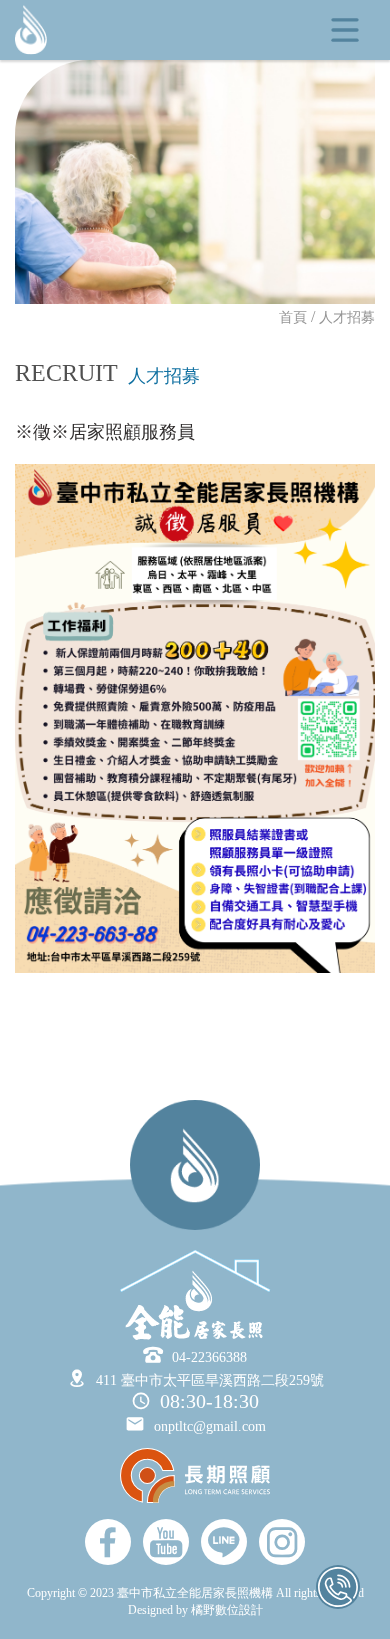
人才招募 (347, 317)
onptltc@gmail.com (210, 1426)
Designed (152, 1610)
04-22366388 (209, 1357)
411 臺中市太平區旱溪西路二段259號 (210, 1380)
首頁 (293, 317)
